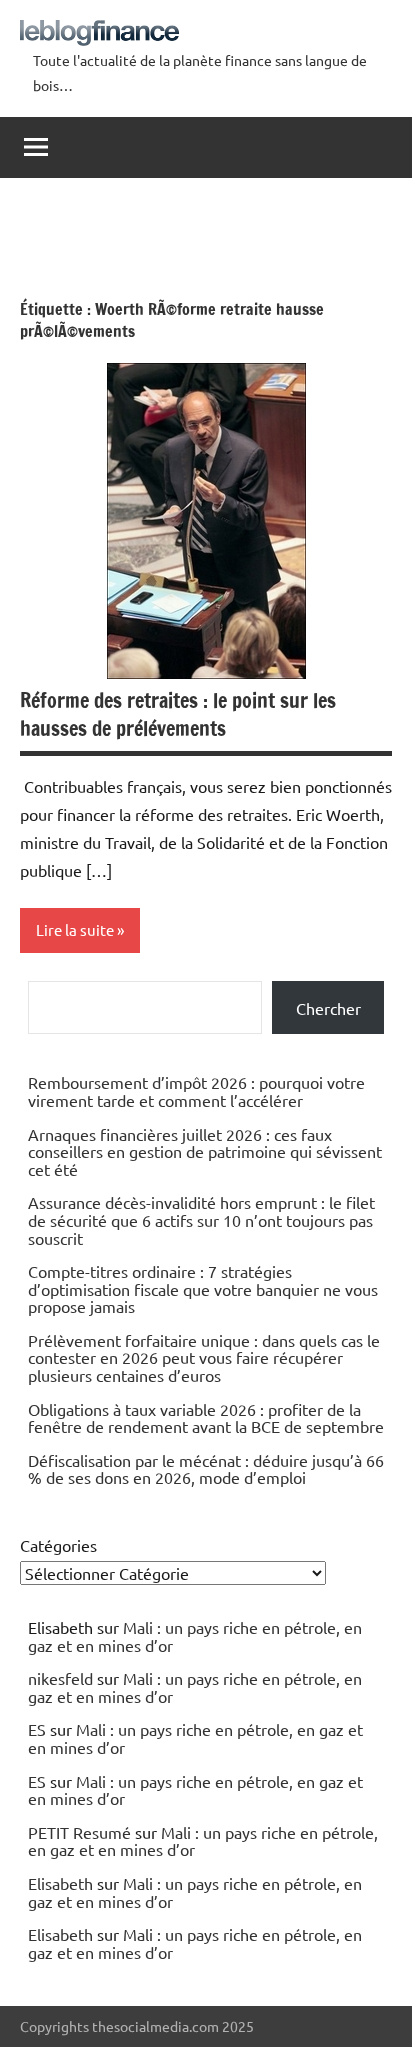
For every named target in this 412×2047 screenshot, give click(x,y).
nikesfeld (60, 1678)
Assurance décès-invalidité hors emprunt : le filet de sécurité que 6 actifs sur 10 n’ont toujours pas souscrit (201, 1219)
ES (37, 1729)
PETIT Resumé (79, 1832)
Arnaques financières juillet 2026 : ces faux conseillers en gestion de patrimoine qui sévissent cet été (205, 1151)
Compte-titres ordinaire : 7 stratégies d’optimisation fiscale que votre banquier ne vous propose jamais (203, 1288)
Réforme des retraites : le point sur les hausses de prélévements (178, 714)
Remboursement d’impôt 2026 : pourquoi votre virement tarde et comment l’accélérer (196, 1091)
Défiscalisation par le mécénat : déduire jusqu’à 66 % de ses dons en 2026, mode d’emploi (206, 1469)
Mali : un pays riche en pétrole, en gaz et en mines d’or (195, 1636)
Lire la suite (75, 929)
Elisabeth (60, 1883)
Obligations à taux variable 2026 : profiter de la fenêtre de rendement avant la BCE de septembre (206, 1418)
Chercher (328, 1008)
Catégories (58, 1545)
